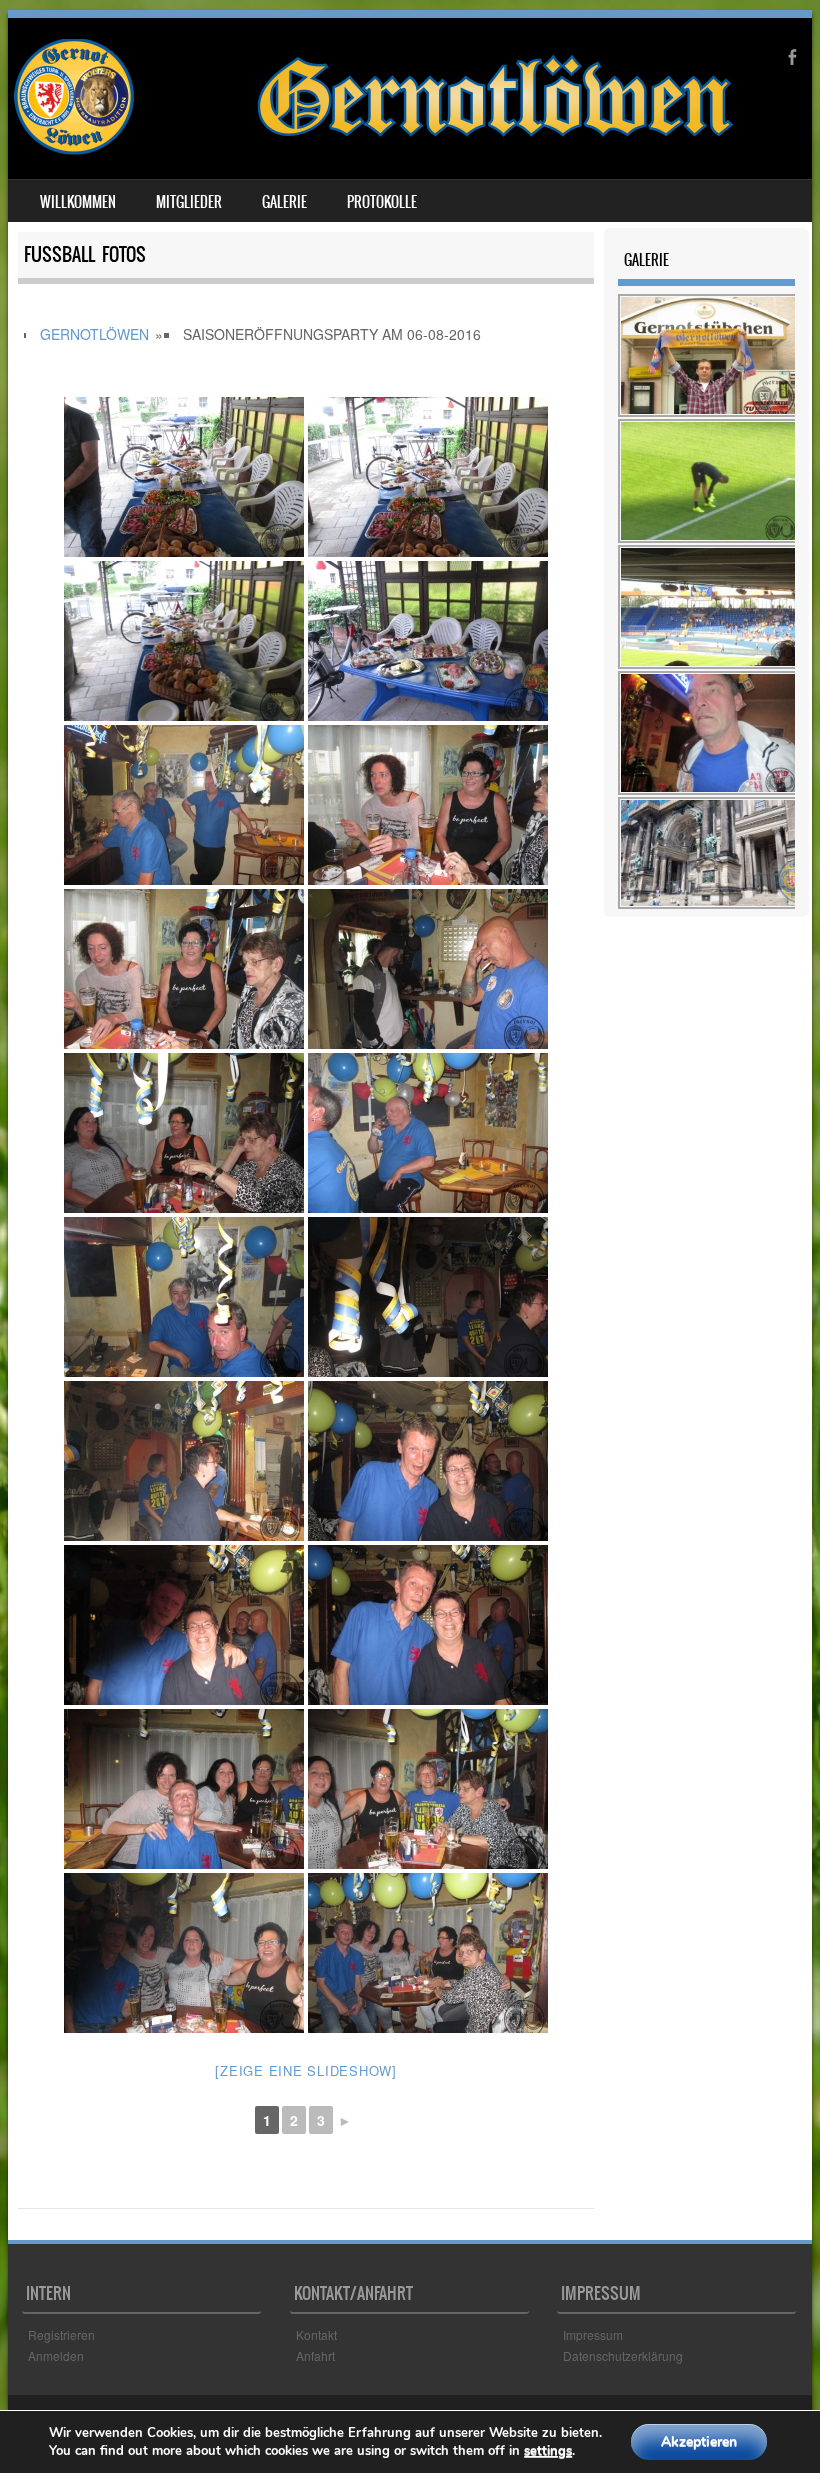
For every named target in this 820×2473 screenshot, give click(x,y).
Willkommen (78, 202)
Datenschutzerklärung (623, 2355)
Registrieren (61, 2334)
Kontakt (316, 2334)
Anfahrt (315, 2355)
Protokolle (382, 202)
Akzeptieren (699, 2441)
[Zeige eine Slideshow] (306, 2070)
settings (548, 2451)
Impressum (593, 2334)
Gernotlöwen (94, 334)
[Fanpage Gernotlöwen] (374, 149)
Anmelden (56, 2355)
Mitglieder (189, 202)
